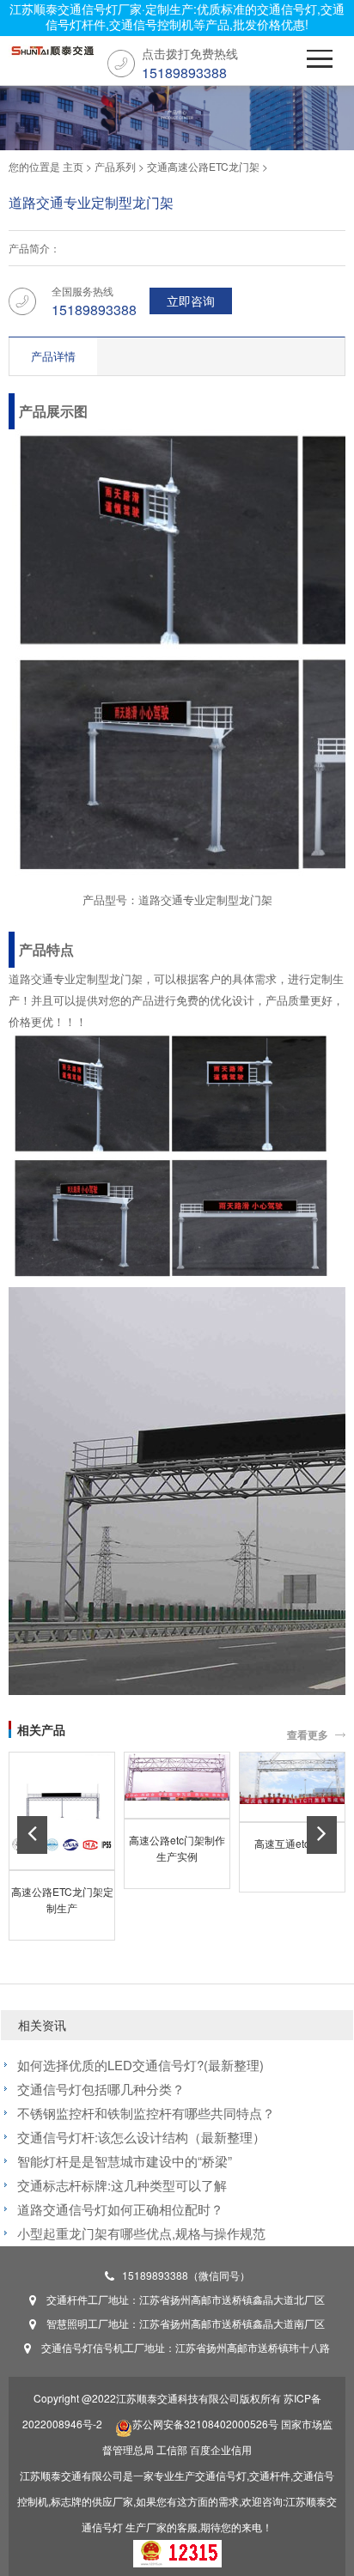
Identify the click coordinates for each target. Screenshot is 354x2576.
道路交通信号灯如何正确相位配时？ (120, 2209)
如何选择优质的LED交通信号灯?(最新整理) (140, 2065)
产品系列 (115, 166)
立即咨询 (191, 301)
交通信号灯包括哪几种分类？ (101, 2089)
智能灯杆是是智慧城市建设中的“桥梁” (125, 2161)
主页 (73, 166)
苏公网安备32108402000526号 (205, 2424)
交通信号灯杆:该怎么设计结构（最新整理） (141, 2137)
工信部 (172, 2449)
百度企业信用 (221, 2449)
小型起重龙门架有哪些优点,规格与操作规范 (141, 2233)
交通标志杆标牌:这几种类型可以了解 (122, 2185)
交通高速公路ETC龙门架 (203, 166)
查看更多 (308, 1735)
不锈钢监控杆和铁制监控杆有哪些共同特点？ (146, 2113)
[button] (32, 1835)
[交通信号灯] (52, 55)
